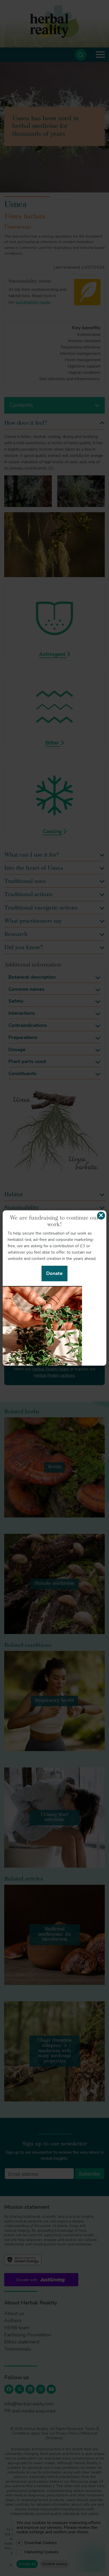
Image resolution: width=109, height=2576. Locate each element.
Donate (54, 1273)
